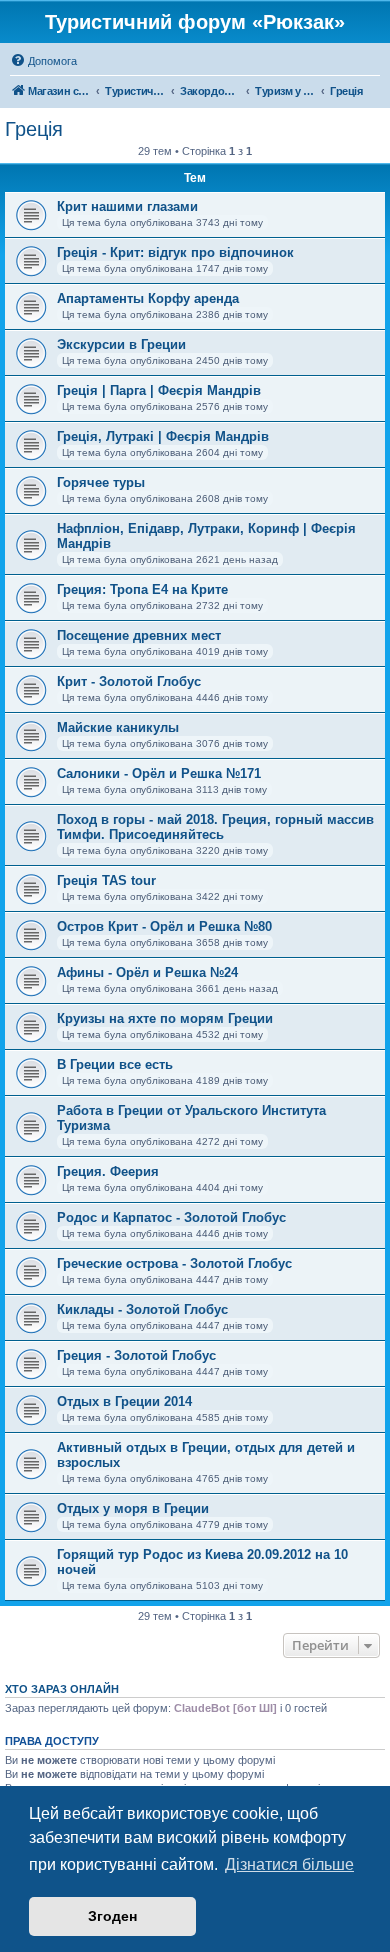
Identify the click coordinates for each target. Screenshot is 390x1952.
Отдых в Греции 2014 (124, 1401)
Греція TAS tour (106, 880)
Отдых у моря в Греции (133, 1508)
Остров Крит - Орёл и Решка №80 (164, 926)
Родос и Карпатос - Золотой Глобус (171, 1217)
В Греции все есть (115, 1064)
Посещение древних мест (139, 635)
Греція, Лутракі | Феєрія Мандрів (163, 436)
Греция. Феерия (108, 1171)
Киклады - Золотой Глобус (142, 1309)
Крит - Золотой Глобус (129, 681)
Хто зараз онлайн (62, 1689)
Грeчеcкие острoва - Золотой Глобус (174, 1263)
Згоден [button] (112, 1916)
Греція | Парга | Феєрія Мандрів (159, 390)
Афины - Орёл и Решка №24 (147, 972)
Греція (34, 129)
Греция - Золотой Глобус (136, 1355)
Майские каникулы (118, 727)
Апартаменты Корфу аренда (148, 298)
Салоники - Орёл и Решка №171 (159, 773)
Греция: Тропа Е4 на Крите (142, 589)
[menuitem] (43, 61)
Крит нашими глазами (127, 206)
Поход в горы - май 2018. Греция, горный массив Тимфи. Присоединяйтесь (215, 827)
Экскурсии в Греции (121, 344)
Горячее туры (101, 482)
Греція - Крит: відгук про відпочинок (175, 252)
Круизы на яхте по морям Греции (165, 1018)
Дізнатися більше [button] (289, 1864)
